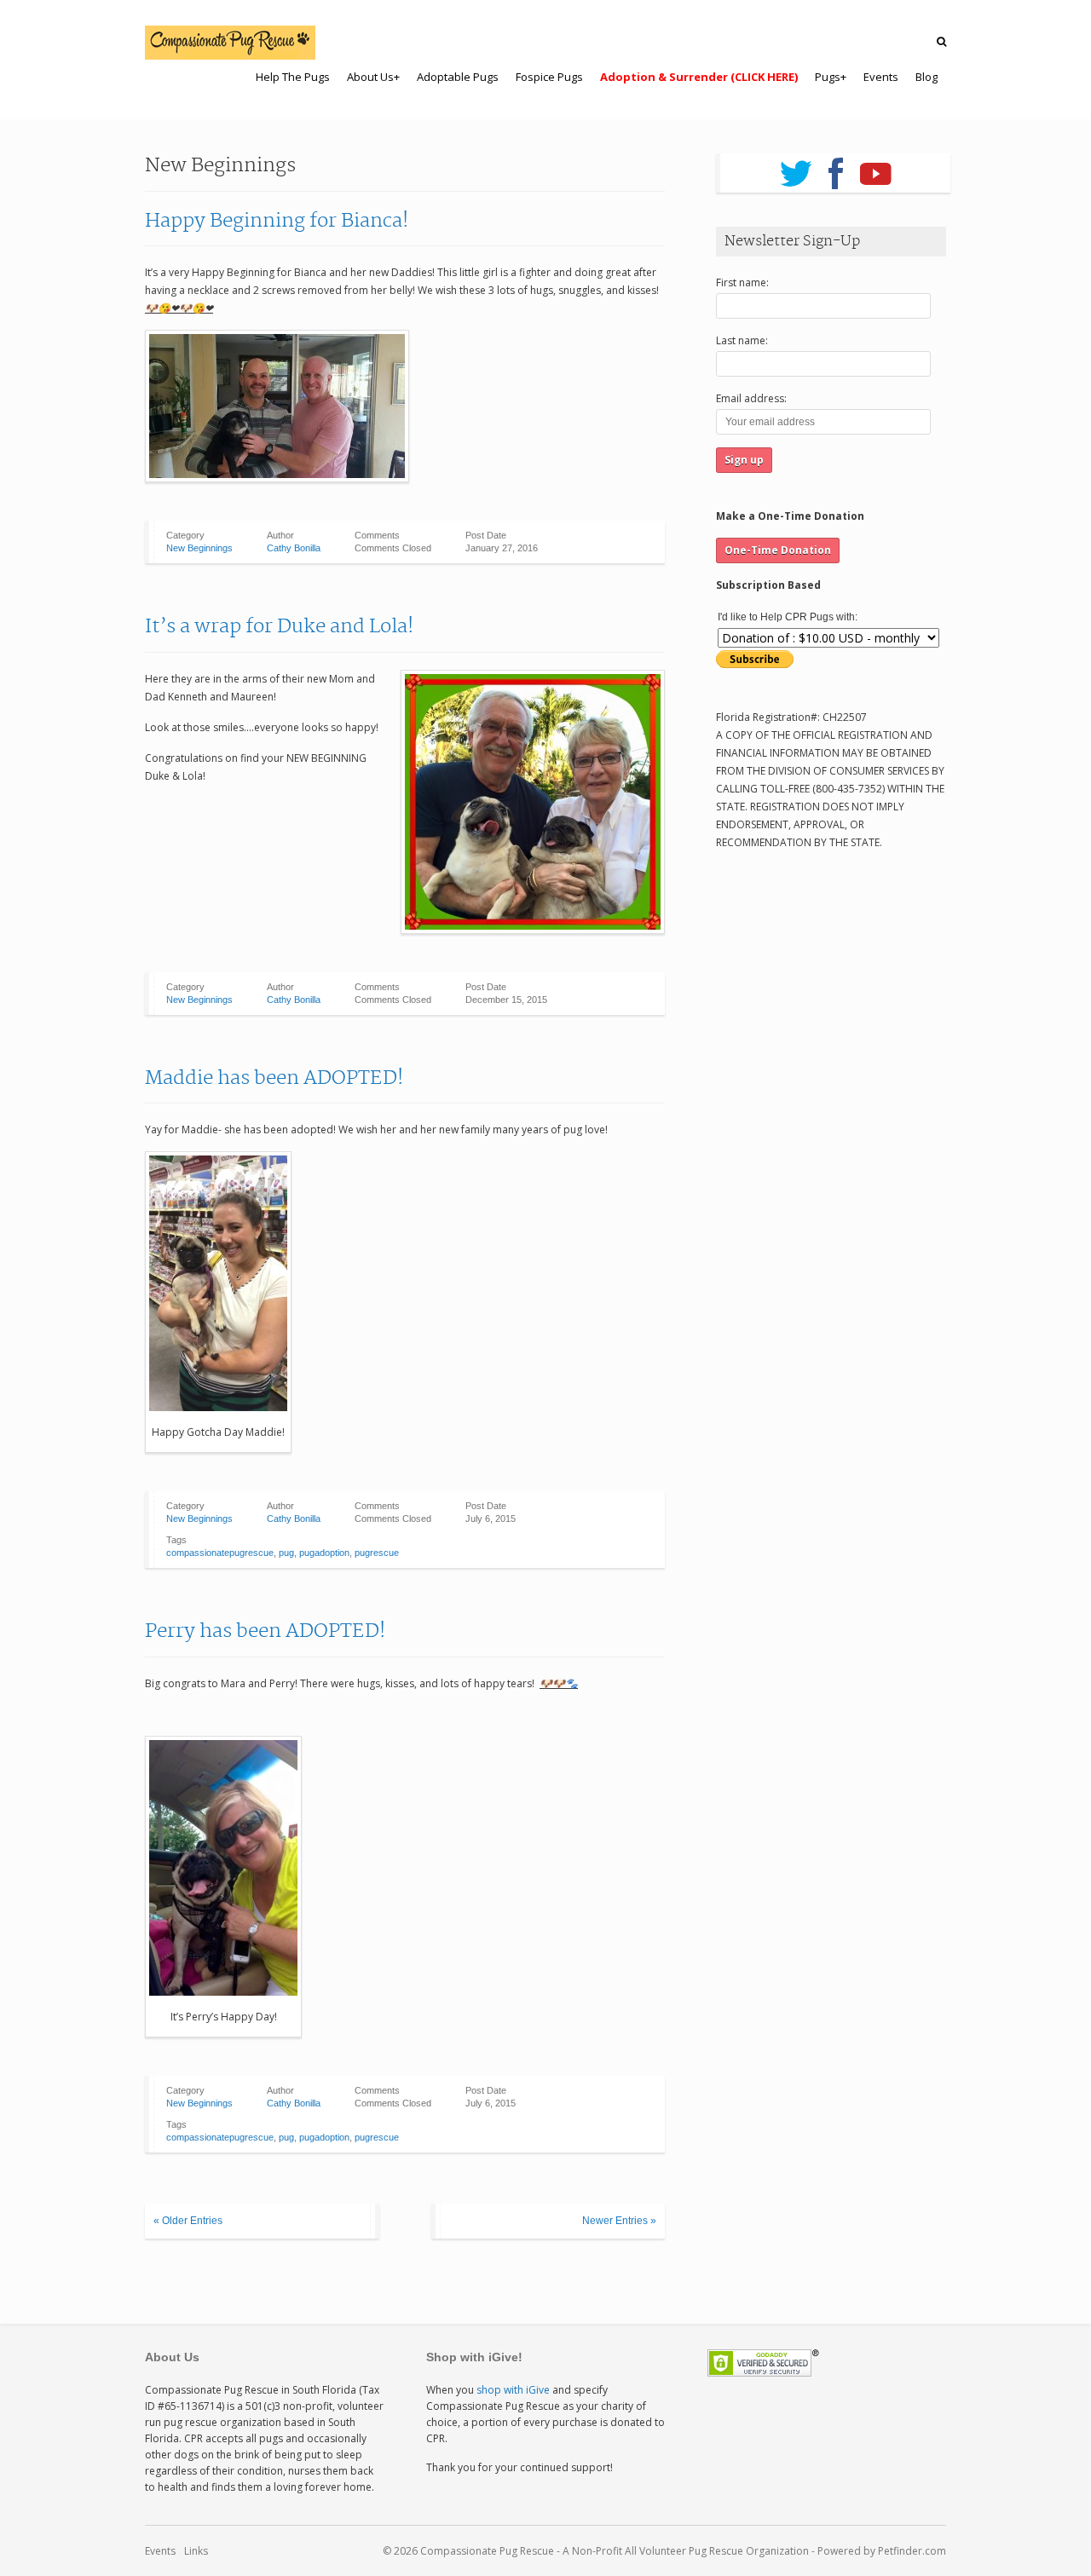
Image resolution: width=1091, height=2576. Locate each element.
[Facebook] (836, 168)
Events (160, 2551)
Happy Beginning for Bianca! (277, 221)
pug (286, 1553)
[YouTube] (876, 168)
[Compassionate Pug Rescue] (230, 43)
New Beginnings (199, 548)
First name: (742, 282)
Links (196, 2551)
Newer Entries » (619, 2221)
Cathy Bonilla (294, 548)
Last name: (742, 340)
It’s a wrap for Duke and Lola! (280, 626)
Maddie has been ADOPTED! (274, 1078)
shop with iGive (513, 2390)
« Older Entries (188, 2221)
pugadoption (324, 1553)
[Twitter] (796, 168)
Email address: (751, 398)
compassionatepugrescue (220, 1553)
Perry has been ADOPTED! (266, 1631)
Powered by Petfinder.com (882, 2551)
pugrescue (377, 1553)
